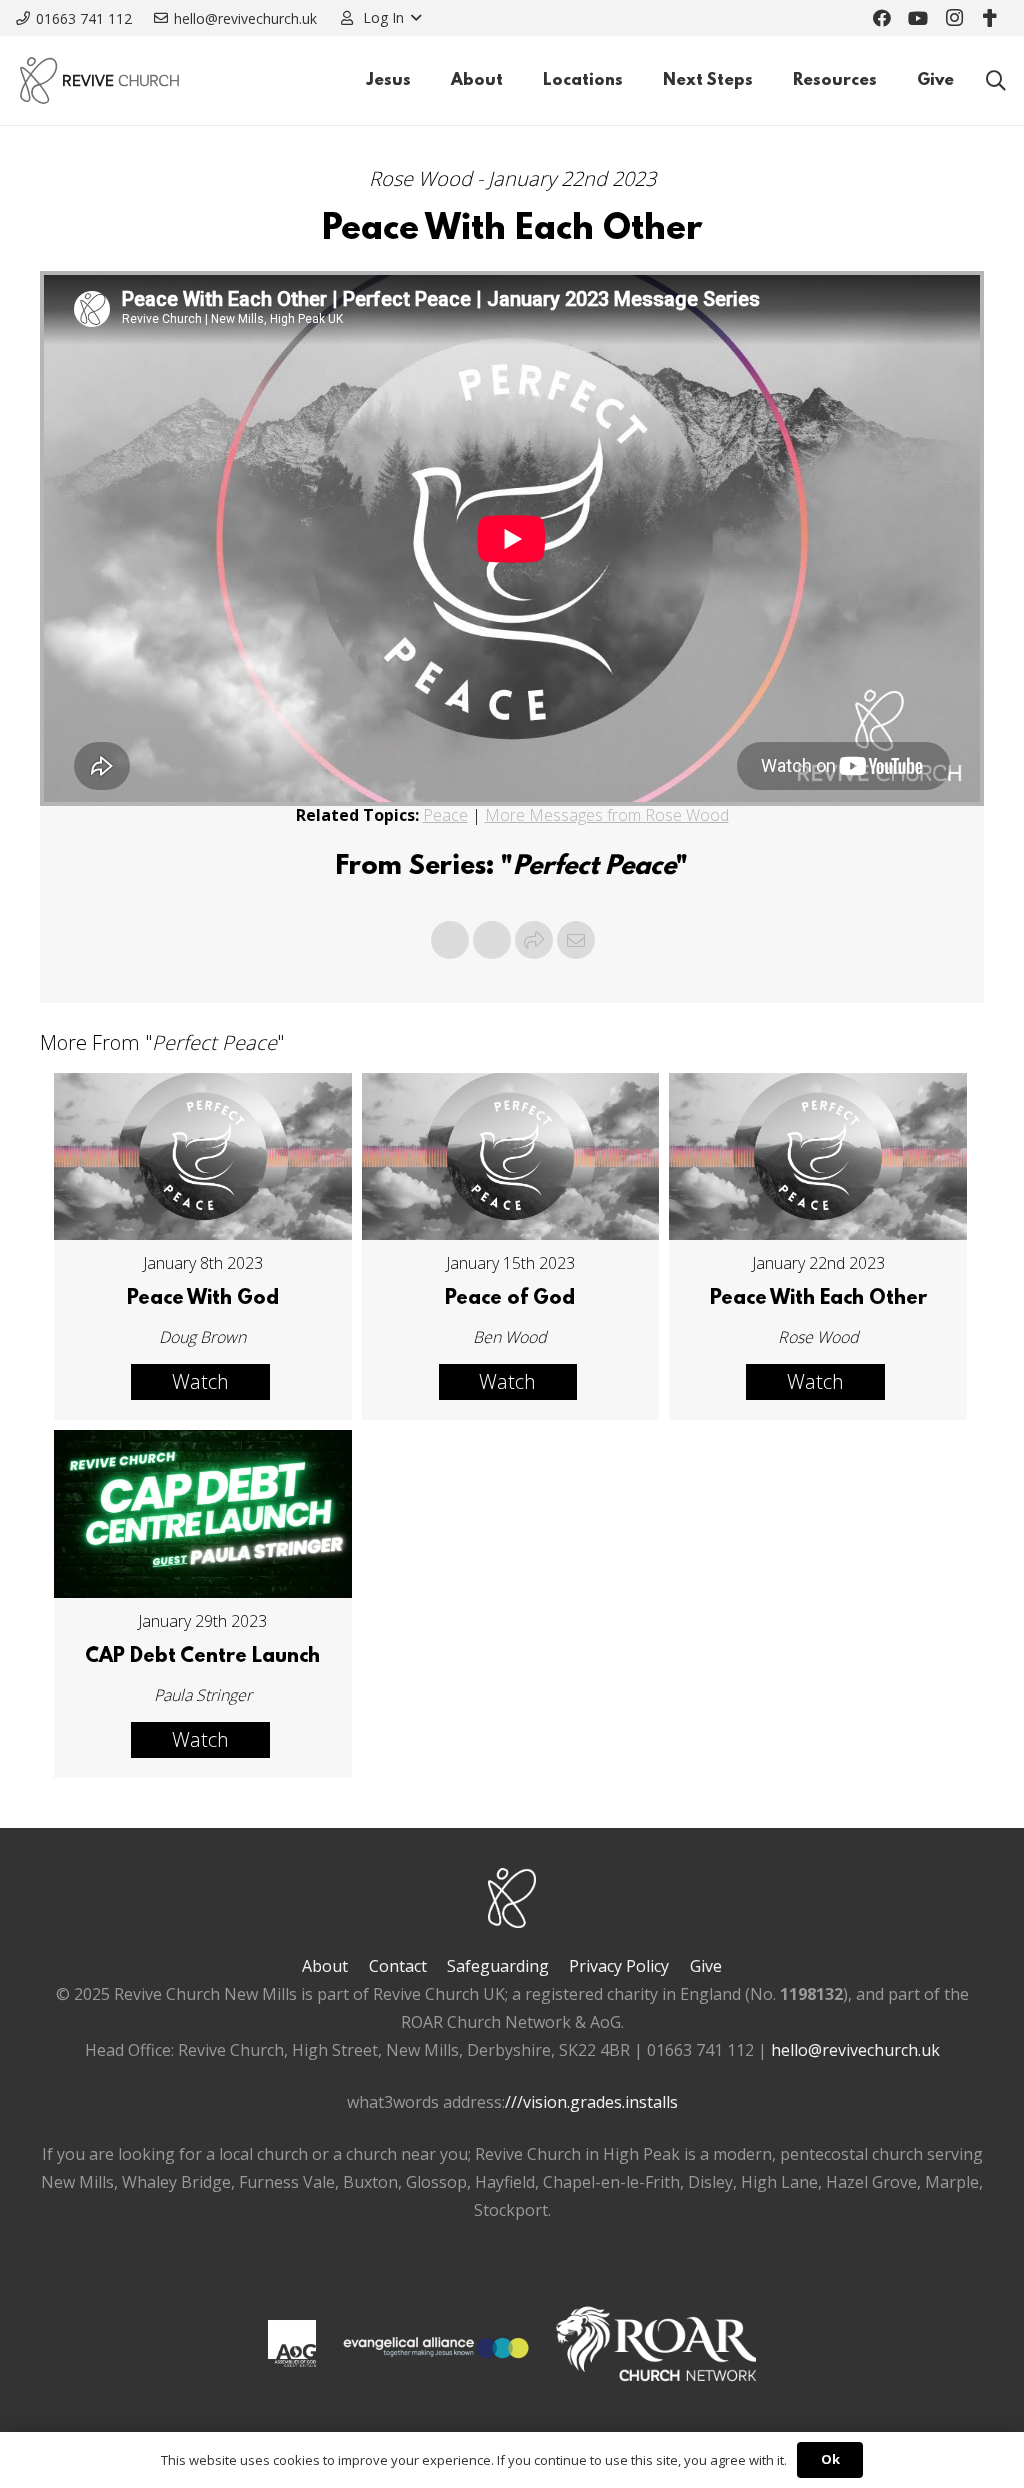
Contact (398, 1966)
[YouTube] (918, 18)
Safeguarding (498, 1966)
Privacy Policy (619, 1966)
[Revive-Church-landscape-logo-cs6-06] (99, 80)
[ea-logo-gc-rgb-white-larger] (436, 2348)
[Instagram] (954, 18)
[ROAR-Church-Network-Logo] (656, 2348)
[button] (380, 18)
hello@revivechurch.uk (855, 2050)
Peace (445, 815)
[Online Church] (990, 18)
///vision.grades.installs (591, 2102)
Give (706, 1966)
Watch (200, 1381)
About (325, 1966)
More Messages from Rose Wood (607, 815)
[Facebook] (882, 18)
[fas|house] (291, 2343)
